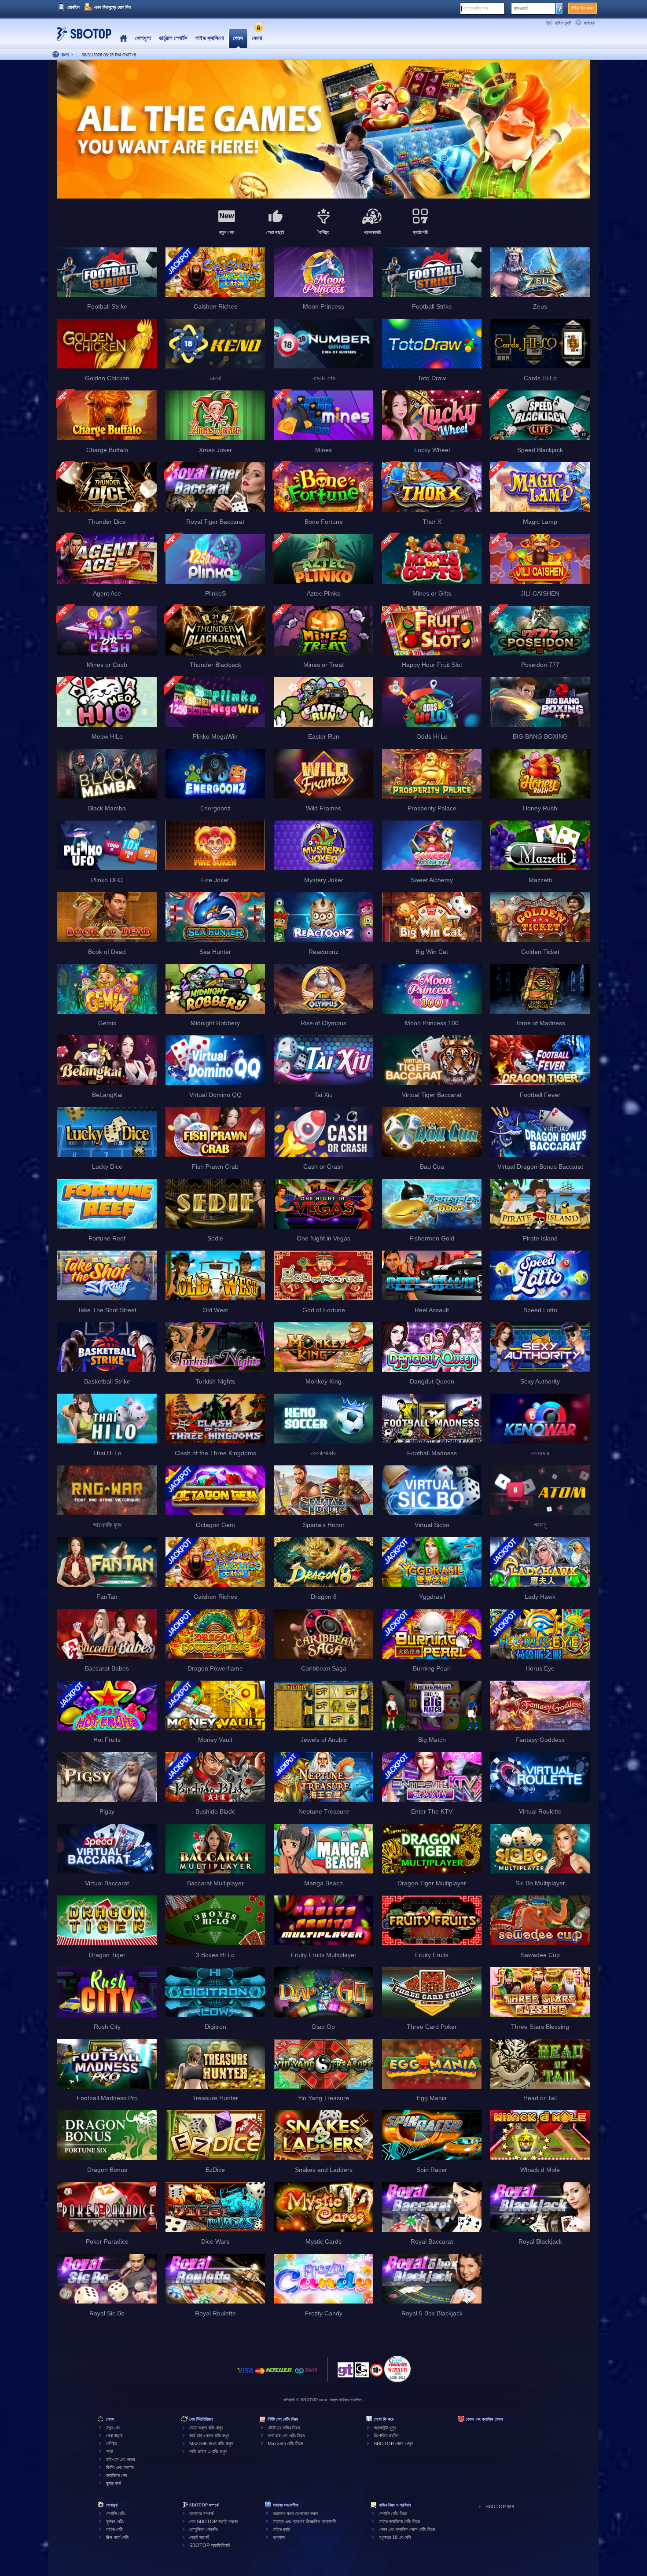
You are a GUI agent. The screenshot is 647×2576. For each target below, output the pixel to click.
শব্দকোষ (279, 2537)
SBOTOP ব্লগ (500, 2506)
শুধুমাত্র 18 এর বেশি (395, 2537)
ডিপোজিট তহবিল (386, 2436)
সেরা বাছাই (114, 2436)
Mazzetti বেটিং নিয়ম (285, 2444)
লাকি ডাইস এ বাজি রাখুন (208, 2451)
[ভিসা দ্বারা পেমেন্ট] (245, 2375)
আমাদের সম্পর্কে (201, 2513)
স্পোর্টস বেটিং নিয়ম (393, 2513)
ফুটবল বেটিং (115, 2521)
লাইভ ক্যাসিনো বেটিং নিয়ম (399, 2521)
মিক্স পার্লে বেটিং (118, 2537)
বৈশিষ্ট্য (112, 2444)
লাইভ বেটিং (115, 2529)
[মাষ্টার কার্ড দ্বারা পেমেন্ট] (260, 2375)
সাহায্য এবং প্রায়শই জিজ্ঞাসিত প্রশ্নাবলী (304, 2521)
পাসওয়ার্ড (521, 8)
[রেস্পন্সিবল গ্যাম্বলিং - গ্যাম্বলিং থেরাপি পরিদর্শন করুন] (346, 2372)
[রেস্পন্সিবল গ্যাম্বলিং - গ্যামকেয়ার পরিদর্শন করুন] (362, 2372)
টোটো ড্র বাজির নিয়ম (284, 2428)
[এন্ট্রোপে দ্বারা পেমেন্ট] (299, 2375)
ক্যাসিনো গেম (116, 2475)
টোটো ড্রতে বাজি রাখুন (206, 2428)
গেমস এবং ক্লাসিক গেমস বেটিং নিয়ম (407, 2529)
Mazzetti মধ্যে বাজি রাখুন (211, 2444)
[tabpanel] (323, 130)
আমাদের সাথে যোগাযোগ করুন (295, 2513)
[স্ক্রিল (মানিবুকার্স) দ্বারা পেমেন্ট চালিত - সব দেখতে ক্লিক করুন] (311, 2375)
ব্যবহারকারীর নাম (475, 8)
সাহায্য (589, 23)
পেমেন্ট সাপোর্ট (199, 2537)
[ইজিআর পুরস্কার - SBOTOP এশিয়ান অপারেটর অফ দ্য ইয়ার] (397, 2369)
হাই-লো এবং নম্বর (120, 2459)
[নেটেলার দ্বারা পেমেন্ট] (279, 2375)
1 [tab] (323, 185)
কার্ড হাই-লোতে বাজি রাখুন (209, 2436)
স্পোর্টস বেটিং (116, 2513)
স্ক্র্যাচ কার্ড (114, 2483)
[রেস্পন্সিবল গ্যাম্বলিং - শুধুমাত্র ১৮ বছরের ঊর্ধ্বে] (377, 2373)
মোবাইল (74, 7)
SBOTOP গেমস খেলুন (393, 2444)
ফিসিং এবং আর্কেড (120, 2467)
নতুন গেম (113, 2428)
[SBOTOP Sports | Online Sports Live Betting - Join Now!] (81, 37)
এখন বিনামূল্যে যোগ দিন (112, 7)
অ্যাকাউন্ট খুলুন (385, 2428)
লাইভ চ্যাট (563, 23)
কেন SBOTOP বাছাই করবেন (214, 2521)
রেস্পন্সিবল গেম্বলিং (204, 2529)
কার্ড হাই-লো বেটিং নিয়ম (286, 2436)
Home (123, 39)
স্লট (109, 2451)
